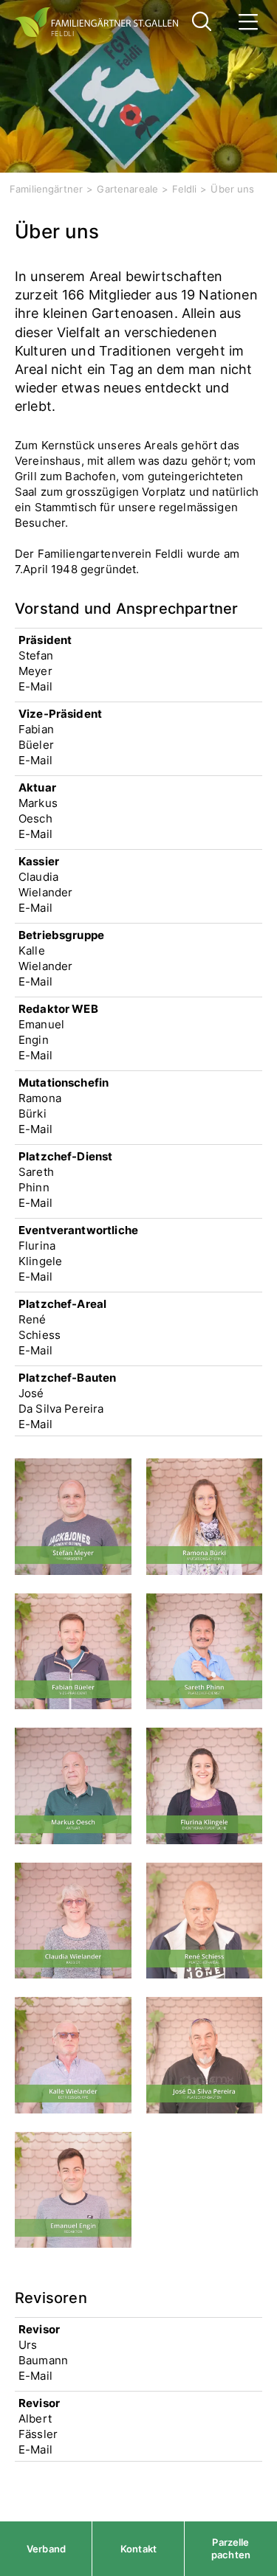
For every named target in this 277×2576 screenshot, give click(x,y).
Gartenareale (127, 189)
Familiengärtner (46, 189)
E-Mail (35, 686)
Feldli (184, 189)
